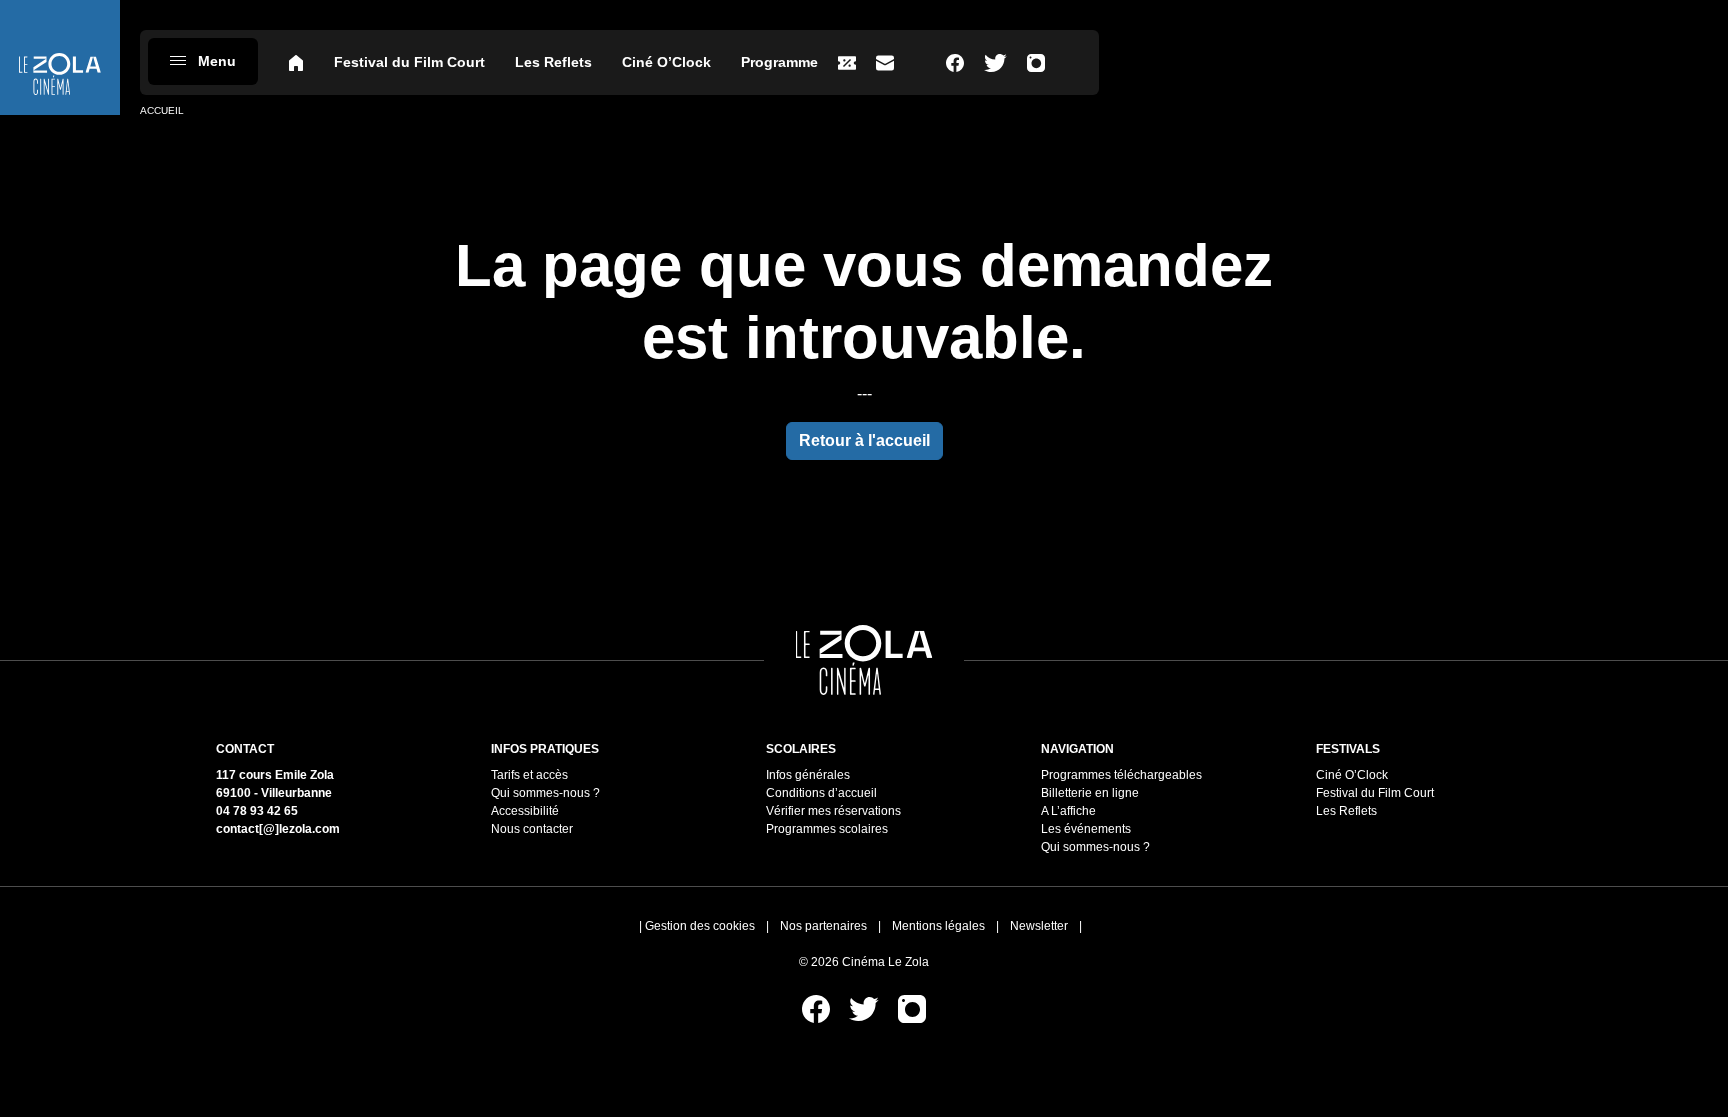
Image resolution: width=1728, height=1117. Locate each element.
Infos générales (808, 775)
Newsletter (1039, 926)
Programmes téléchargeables (1121, 775)
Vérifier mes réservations (833, 811)
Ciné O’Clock (666, 62)
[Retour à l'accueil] (60, 57)
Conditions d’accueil (821, 793)
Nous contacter (532, 829)
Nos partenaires (823, 926)
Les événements (1086, 829)
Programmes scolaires (827, 829)
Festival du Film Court (409, 62)
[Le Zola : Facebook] (955, 62)
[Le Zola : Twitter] (995, 62)
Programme (779, 62)
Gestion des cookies (700, 926)
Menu (217, 61)
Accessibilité (525, 811)
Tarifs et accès (529, 775)
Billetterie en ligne (1090, 793)
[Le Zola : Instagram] (1036, 62)
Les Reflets (553, 62)
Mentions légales (938, 926)
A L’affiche (1068, 811)
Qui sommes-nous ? (545, 793)
